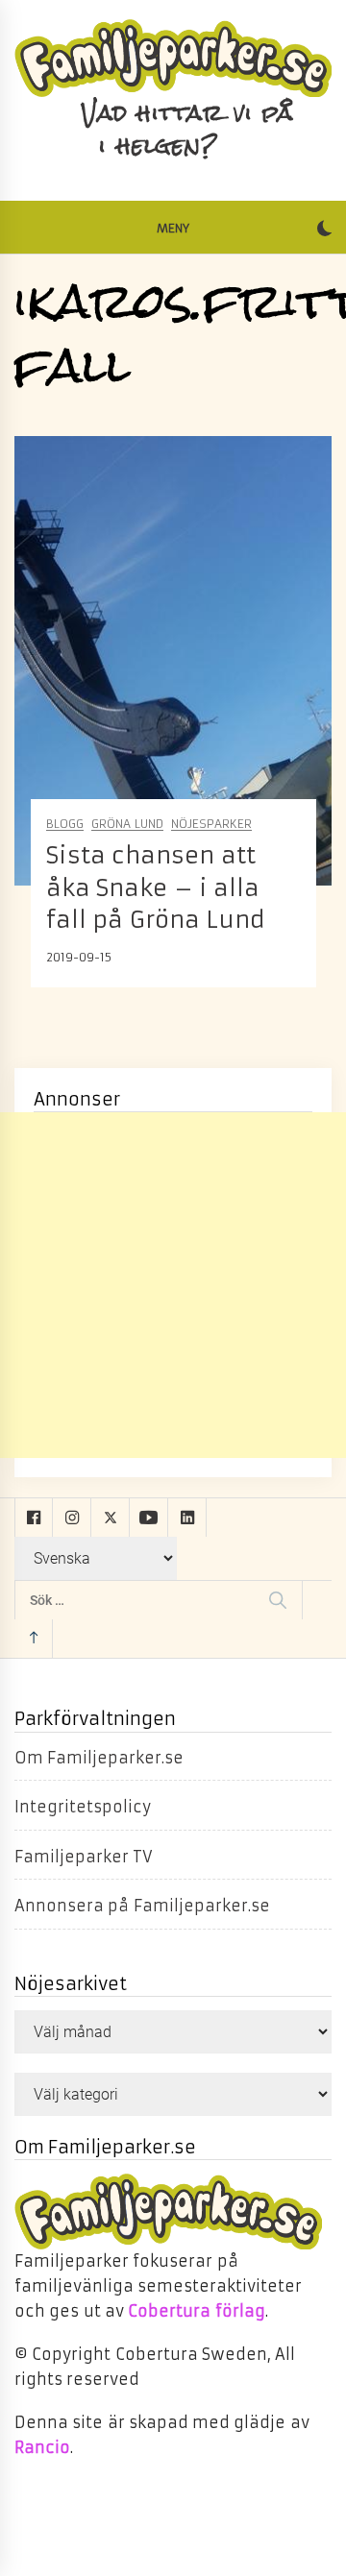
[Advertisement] (173, 1285)
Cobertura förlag (196, 2311)
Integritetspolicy (83, 1807)
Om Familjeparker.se (99, 1758)
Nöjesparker (211, 825)
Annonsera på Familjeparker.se (142, 1906)
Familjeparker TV (84, 1857)
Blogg (65, 825)
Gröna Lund (127, 825)
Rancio (42, 2447)
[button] (324, 231)
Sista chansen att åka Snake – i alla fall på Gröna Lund (156, 888)
